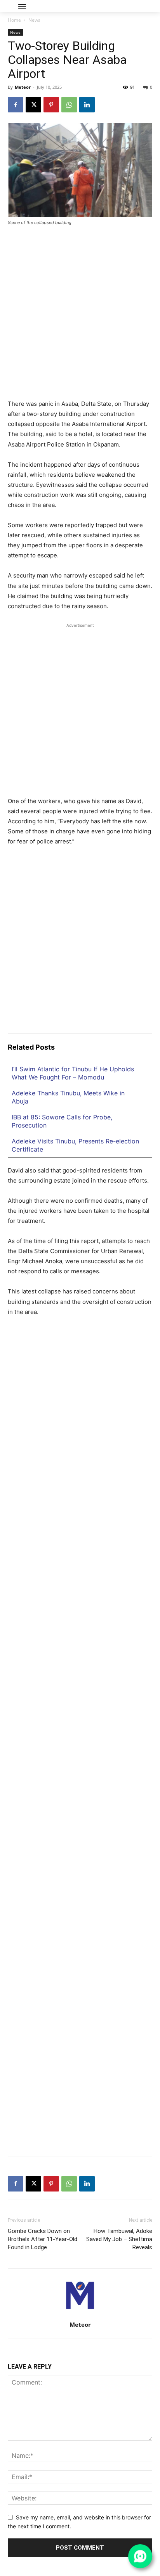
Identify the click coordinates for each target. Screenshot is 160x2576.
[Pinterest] (51, 105)
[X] (33, 105)
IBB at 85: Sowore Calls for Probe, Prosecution (62, 1121)
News (34, 20)
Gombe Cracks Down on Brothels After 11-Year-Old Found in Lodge (43, 2239)
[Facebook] (16, 105)
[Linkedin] (87, 105)
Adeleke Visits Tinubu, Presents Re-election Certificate (75, 1145)
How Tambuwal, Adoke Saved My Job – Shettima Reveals (119, 2239)
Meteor (23, 87)
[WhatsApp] (69, 105)
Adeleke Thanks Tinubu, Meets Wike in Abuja (68, 1097)
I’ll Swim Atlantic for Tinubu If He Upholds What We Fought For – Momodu (73, 1073)
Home (14, 20)
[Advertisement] (80, 316)
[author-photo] (80, 2314)
